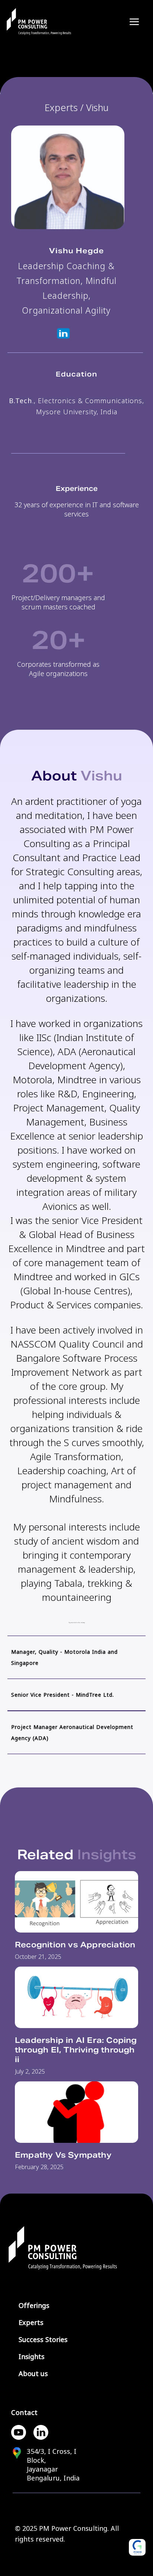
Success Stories (43, 2340)
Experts (31, 2323)
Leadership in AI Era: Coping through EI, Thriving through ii (76, 2050)
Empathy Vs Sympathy (63, 2155)
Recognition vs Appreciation (75, 1945)
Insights (32, 2357)
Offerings (34, 2306)
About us (33, 2374)
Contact (25, 2413)
